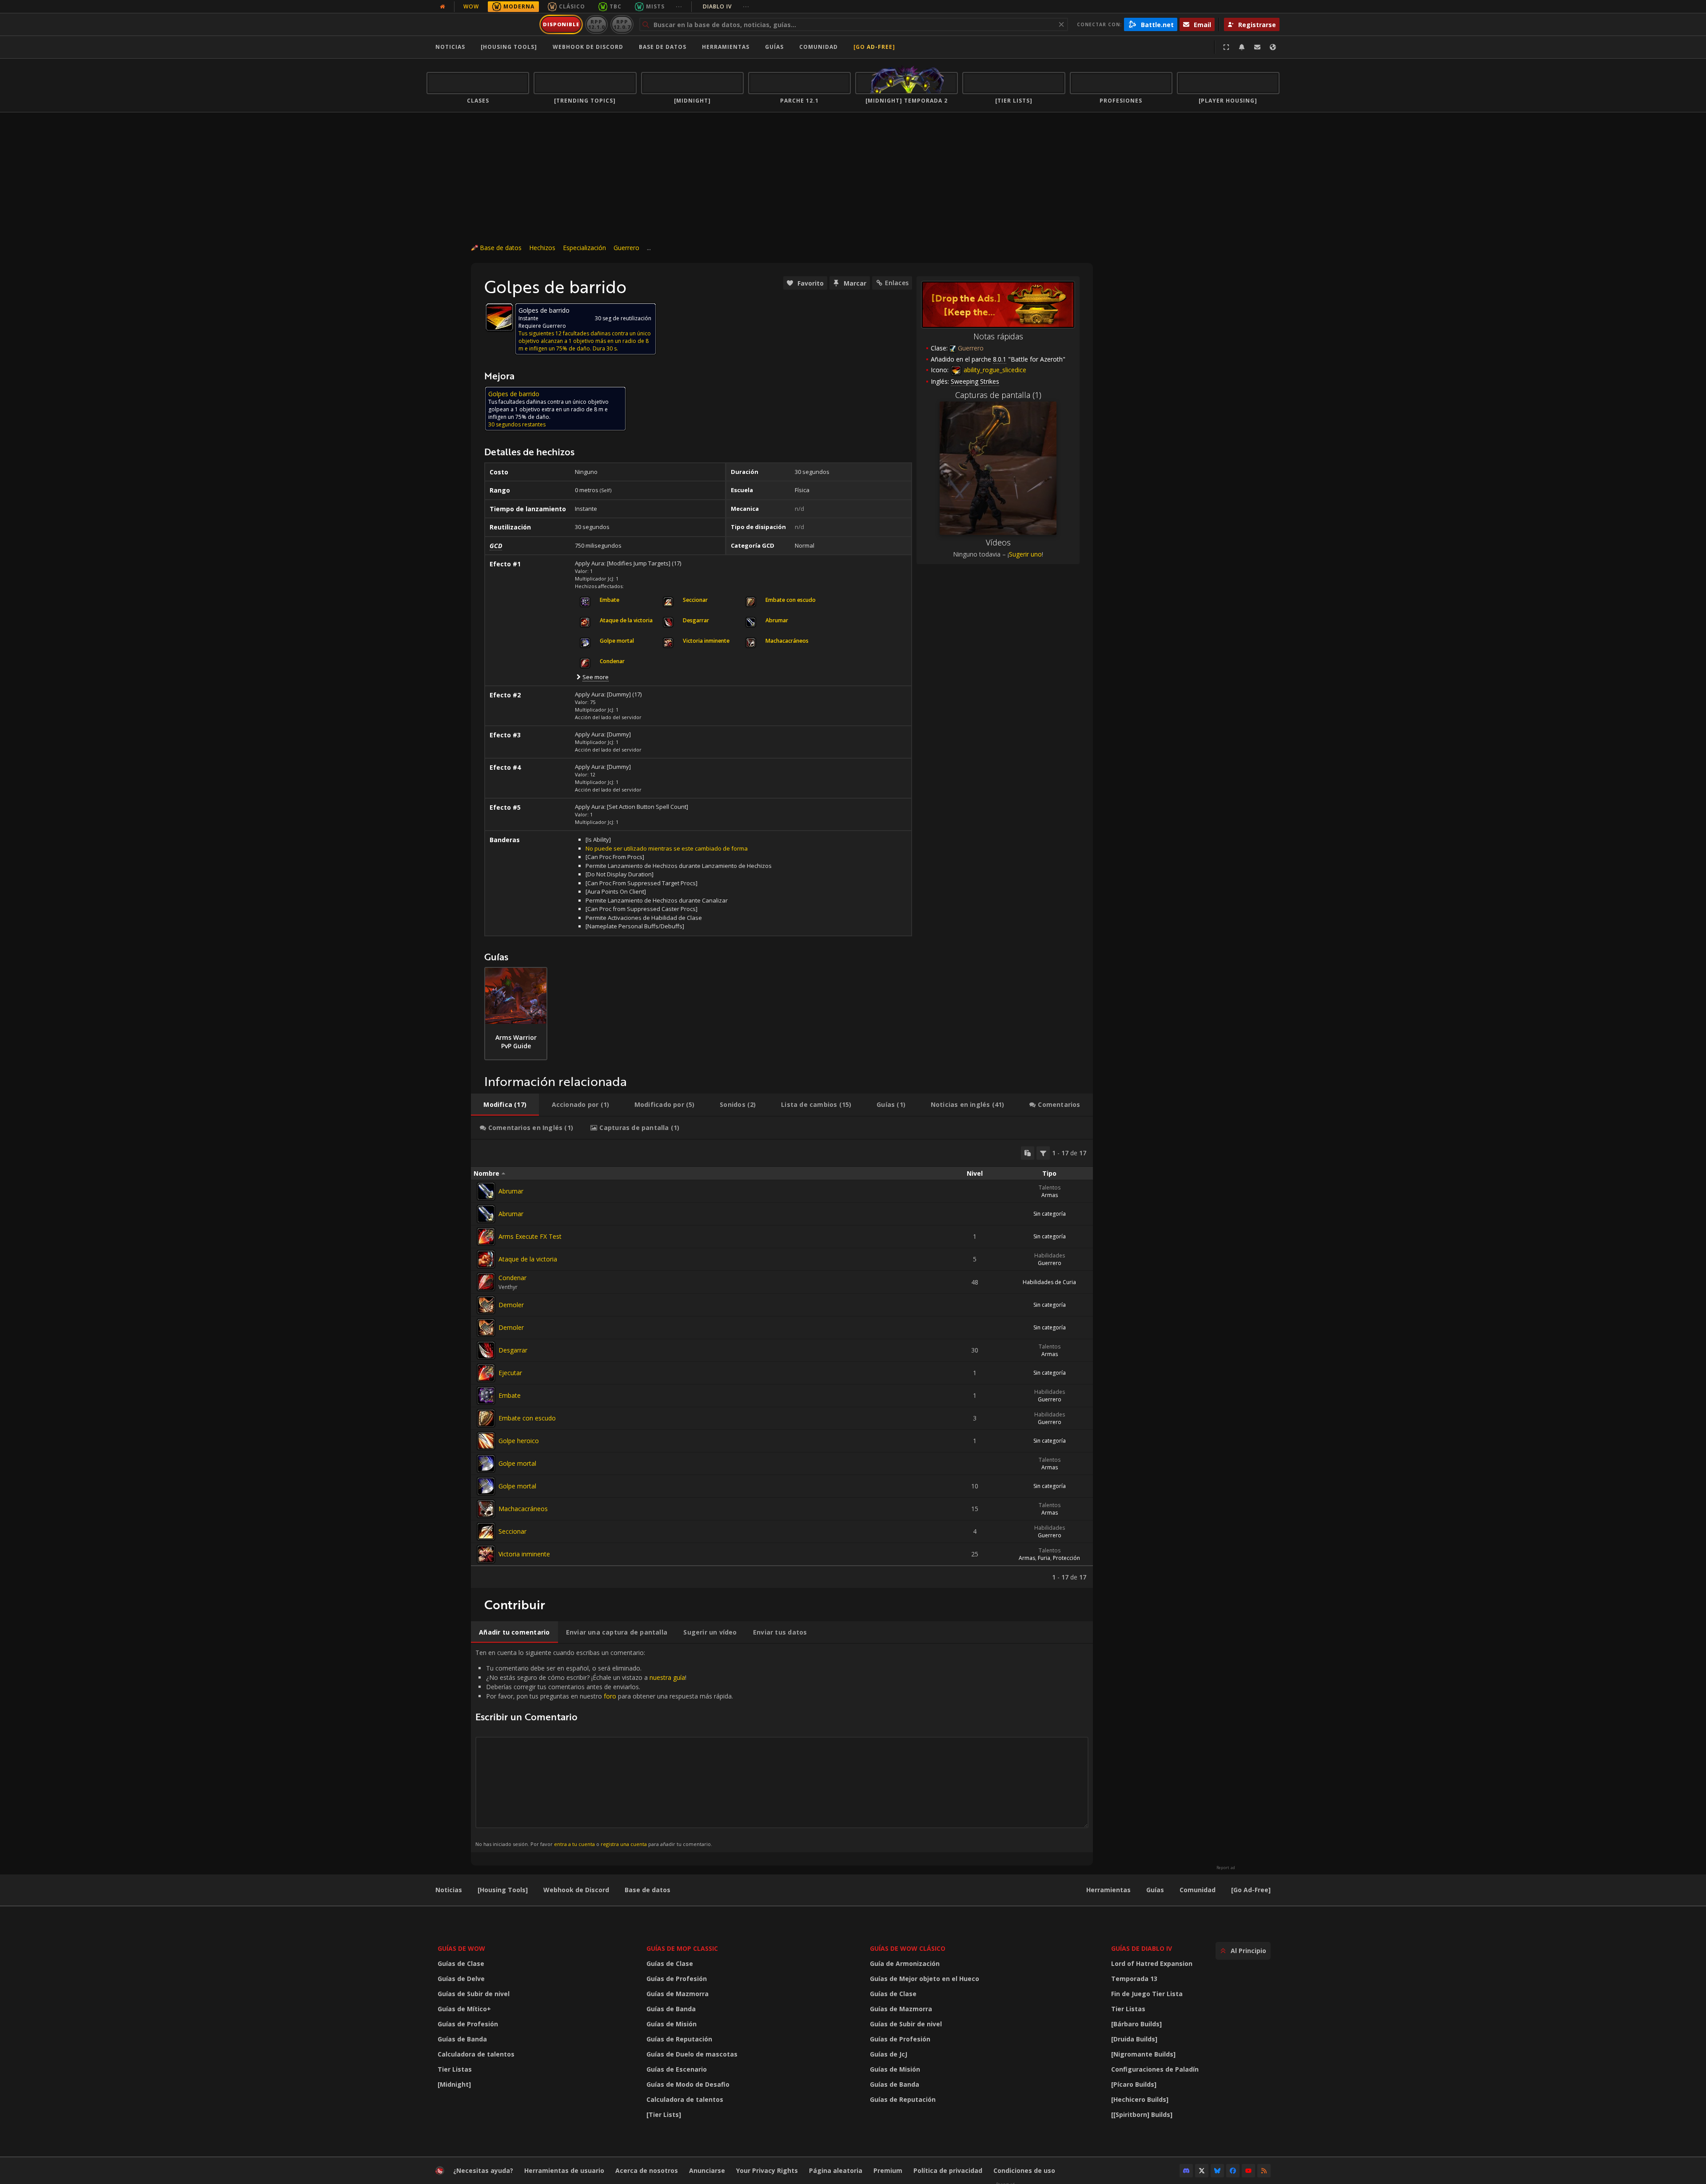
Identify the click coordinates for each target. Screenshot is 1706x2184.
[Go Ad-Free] (874, 47)
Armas (1050, 1195)
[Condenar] (486, 1282)
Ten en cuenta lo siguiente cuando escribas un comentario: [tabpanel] (604, 1748)
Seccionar (512, 1531)
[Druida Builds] (1134, 2039)
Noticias (450, 47)
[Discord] (1186, 2171)
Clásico (572, 6)
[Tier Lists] (664, 2114)
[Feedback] (1257, 47)
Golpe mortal (517, 1463)
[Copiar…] (1028, 1153)
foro (610, 1696)
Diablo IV (726, 6)
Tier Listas (455, 2069)
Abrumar (511, 1191)
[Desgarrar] (486, 1350)
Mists (655, 6)
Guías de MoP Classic (682, 1948)
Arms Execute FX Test (530, 1236)
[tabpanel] (782, 1364)
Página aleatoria (836, 2170)
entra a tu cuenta (574, 1844)
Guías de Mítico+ (464, 2009)
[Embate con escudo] (486, 1418)
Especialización (584, 248)
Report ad (1226, 1868)
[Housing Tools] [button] (509, 47)
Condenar (512, 1278)
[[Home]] (481, 24)
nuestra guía (667, 1677)
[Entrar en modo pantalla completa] (1226, 47)
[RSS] (1264, 2171)
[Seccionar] (486, 1532)
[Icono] (499, 317)
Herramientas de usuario (564, 2170)
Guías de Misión (672, 2024)
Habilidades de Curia (1049, 1282)
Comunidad (819, 47)
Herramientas (1108, 1890)
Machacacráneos (523, 1509)
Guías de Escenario (677, 2069)
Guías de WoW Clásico (908, 1948)
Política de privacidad (948, 2170)
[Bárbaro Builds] (1136, 2024)
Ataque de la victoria (528, 1259)
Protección (1066, 1558)
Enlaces (897, 283)
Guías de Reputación (679, 2039)
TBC (616, 6)
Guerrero (626, 248)
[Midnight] (454, 2084)
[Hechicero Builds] (1140, 2099)
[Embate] (486, 1396)
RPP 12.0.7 (622, 24)
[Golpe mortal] (486, 1464)
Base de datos (663, 47)
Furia (1044, 1558)
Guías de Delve (461, 1979)
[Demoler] (486, 1305)
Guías (774, 47)
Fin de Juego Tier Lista (1147, 1994)
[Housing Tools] (503, 1890)
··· (679, 6)
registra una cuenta (624, 1844)
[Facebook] (1233, 2171)
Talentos (1050, 1187)
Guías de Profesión (468, 2024)
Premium (888, 2170)
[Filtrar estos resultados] (1043, 1153)
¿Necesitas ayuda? (483, 2170)
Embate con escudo (527, 1418)
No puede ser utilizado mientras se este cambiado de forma (667, 848)
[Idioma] (1273, 47)
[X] (1202, 2171)
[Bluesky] (1217, 2171)
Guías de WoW (461, 1948)
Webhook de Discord (588, 47)
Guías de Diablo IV (1142, 1948)
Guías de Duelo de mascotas (692, 2054)
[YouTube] (1248, 2171)
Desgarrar (513, 1350)
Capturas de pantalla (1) (998, 395)
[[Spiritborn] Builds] (1142, 2114)
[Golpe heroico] (486, 1441)
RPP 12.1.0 (596, 24)
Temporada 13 (1134, 1979)
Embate (510, 1395)
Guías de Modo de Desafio (688, 2084)
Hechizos (542, 248)
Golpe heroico (519, 1441)
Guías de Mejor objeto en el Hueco (925, 1979)
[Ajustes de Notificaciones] (1242, 47)
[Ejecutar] (486, 1373)
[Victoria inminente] (486, 1554)
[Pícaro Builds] (1134, 2084)
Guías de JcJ (889, 2054)
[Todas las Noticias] (442, 7)
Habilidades (1050, 1255)
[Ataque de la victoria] (486, 1259)
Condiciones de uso (1024, 2170)
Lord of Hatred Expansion (1152, 1963)
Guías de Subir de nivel (474, 1994)
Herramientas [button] (726, 47)
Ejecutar (510, 1373)
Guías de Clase (461, 1963)
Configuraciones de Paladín (1155, 2069)
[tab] (505, 1105)
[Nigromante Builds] (1143, 2054)
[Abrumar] (486, 1191)
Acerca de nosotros (647, 2170)
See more (596, 677)
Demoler (511, 1305)
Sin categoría (1050, 1214)
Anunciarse (707, 2170)
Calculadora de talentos (476, 2054)
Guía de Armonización (905, 1963)
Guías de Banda (462, 2039)
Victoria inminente (524, 1554)
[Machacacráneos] (486, 1509)
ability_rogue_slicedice (994, 370)
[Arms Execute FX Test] (486, 1237)
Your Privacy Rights (767, 2170)
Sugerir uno (1025, 554)
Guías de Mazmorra (678, 1994)
